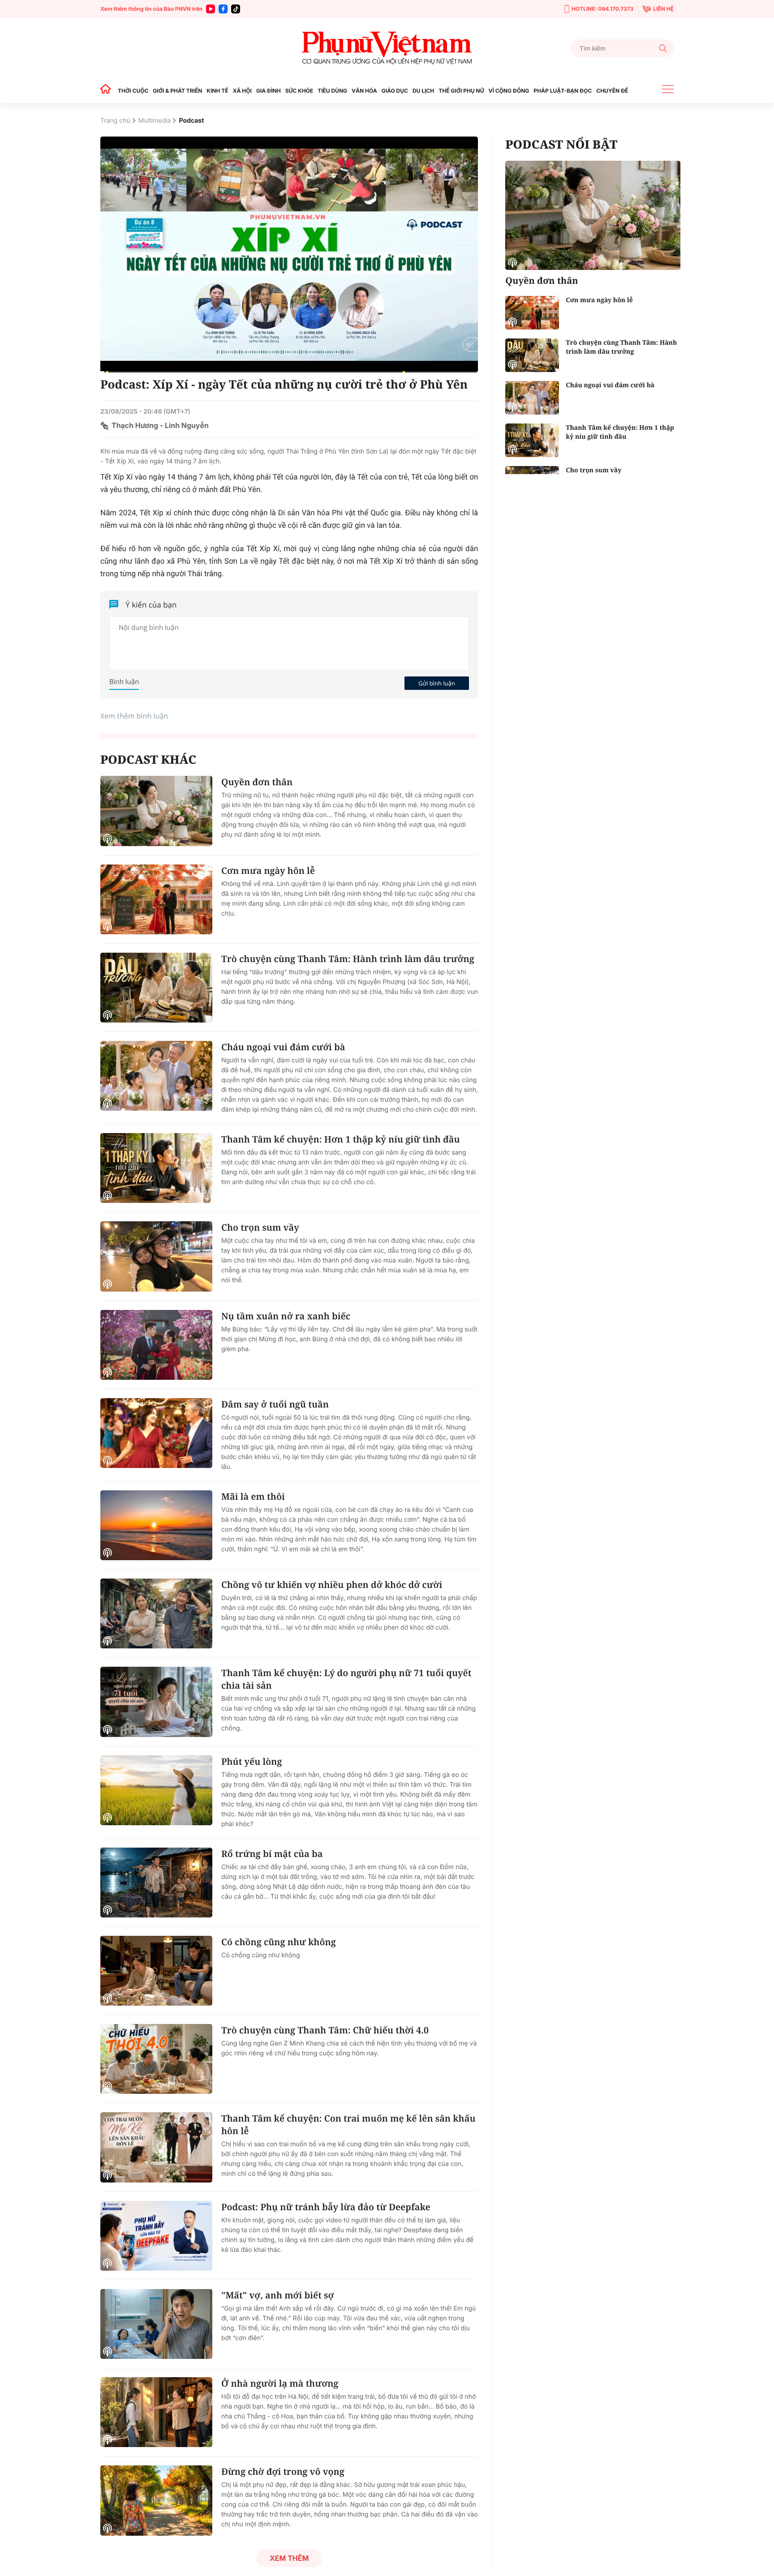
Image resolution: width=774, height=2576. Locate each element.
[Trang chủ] (108, 91)
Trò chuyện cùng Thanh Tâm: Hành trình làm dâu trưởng (348, 959)
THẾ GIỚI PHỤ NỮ (461, 91)
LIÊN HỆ (663, 9)
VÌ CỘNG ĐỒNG (509, 91)
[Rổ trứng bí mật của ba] (156, 1883)
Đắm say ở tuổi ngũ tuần (275, 1404)
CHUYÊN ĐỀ (612, 91)
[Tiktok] (236, 9)
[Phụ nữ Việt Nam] (387, 48)
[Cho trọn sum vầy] (156, 1256)
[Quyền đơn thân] (156, 811)
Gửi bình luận (437, 683)
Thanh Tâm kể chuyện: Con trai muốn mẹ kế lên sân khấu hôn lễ (348, 2125)
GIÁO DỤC (395, 91)
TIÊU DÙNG (332, 91)
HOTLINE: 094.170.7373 (602, 9)
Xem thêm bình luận (134, 716)
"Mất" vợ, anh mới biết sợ (277, 2295)
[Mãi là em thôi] (156, 1525)
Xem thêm (289, 2558)
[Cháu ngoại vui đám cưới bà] (156, 1076)
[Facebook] (223, 9)
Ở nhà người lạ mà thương (280, 2383)
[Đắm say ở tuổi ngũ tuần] (156, 1433)
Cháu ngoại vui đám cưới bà (283, 1047)
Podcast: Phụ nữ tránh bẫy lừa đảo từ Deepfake (326, 2207)
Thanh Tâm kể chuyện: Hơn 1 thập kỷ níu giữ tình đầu (341, 1139)
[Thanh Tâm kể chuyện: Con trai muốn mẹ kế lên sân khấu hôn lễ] (156, 2147)
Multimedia (155, 121)
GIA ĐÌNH (269, 91)
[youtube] (211, 9)
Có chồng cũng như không (279, 1942)
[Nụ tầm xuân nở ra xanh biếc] (156, 1345)
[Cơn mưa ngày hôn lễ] (156, 899)
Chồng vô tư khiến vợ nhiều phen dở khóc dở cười (332, 1585)
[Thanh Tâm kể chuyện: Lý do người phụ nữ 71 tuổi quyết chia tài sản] (156, 1702)
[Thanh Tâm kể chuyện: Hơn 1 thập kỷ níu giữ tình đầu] (156, 1168)
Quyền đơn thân (257, 782)
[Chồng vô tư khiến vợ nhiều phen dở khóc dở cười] (156, 1613)
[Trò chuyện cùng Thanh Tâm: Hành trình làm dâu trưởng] (156, 988)
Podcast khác (148, 759)
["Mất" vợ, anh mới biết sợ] (156, 2324)
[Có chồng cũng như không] (156, 1971)
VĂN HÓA (364, 91)
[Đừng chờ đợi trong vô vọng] (156, 2500)
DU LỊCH (423, 91)
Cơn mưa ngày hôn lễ (268, 871)
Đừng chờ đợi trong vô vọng (283, 2471)
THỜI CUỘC (133, 91)
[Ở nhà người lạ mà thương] (156, 2412)
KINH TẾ (217, 91)
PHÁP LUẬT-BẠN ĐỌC (563, 91)
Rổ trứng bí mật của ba (272, 1854)
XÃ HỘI (242, 91)
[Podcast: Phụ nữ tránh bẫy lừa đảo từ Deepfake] (156, 2236)
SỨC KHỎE (299, 91)
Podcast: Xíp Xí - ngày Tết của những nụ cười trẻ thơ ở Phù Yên (284, 384)
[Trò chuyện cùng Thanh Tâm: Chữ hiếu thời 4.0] (156, 2059)
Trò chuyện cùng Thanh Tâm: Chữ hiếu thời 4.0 (325, 2030)
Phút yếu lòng (252, 1761)
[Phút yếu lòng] (156, 1790)
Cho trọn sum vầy (260, 1227)
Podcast (191, 121)
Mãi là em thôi (253, 1496)
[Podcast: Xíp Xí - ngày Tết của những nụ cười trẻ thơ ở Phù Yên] (289, 255)
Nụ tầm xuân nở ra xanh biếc (286, 1316)
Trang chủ (115, 121)
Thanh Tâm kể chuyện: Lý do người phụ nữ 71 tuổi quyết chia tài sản (346, 1679)
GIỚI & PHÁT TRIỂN (177, 91)
